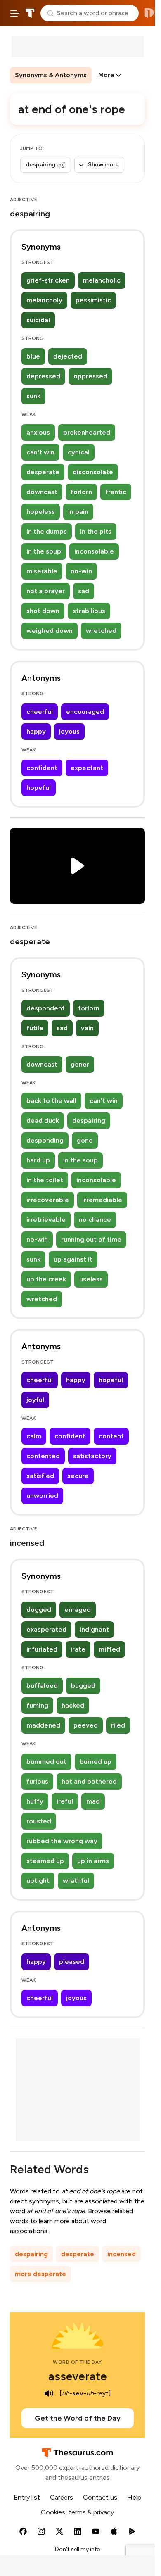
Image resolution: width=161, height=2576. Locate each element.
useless (91, 1279)
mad (93, 1801)
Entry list (27, 2497)
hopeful (39, 788)
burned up (96, 1762)
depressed (43, 376)
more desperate (40, 2274)
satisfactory (92, 1456)
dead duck (43, 1120)
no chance (95, 1220)
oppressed (90, 376)
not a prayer (46, 591)
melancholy (44, 300)
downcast (42, 492)
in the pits (96, 531)
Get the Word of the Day (78, 2418)
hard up (38, 1160)
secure (78, 1476)
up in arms (93, 1861)
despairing (89, 1120)
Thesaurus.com (30, 13)
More (106, 75)
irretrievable (46, 1220)
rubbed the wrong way (62, 1841)
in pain (78, 512)
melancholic (102, 280)
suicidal (38, 320)
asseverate (78, 2376)
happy (36, 731)
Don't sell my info (78, 2549)
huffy (35, 1801)
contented (43, 1456)
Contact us (100, 2497)
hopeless (41, 512)
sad (84, 591)
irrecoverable (48, 1200)
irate (78, 1649)
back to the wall (51, 1101)
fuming (37, 1705)
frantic (116, 492)
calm (34, 1436)
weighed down (50, 631)
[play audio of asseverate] (49, 2393)
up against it (73, 1259)
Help (134, 2497)
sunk (33, 396)
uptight (38, 1881)
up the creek (46, 1279)
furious (37, 1781)
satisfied (40, 1476)
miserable (42, 571)
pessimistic (93, 300)
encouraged (85, 712)
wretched (101, 631)
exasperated (46, 1629)
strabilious (89, 611)
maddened (43, 1725)
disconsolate (93, 472)
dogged (39, 1610)
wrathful (76, 1881)
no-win (81, 571)
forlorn (81, 492)
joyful (35, 1400)
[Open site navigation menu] (15, 13)
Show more (103, 165)
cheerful (40, 712)
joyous (69, 731)
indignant (94, 1629)
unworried (42, 1496)
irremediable (102, 1200)
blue (33, 356)
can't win (40, 452)
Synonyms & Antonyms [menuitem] (51, 75)
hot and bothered (89, 1781)
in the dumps (47, 531)
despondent (46, 1008)
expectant (87, 768)
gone (85, 1140)
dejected (68, 356)
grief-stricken (48, 280)
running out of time (91, 1239)
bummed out (46, 1762)
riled (118, 1725)
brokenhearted (87, 432)
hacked (73, 1705)
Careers (62, 2497)
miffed (109, 1649)
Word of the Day (77, 2362)
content (111, 1436)
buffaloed (42, 1686)
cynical (79, 452)
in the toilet (45, 1180)
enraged (78, 1610)
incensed (122, 2254)
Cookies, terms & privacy (77, 2512)
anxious (38, 432)
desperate (43, 472)
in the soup (44, 551)
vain (87, 1028)
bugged (83, 1686)
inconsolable (94, 551)
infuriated (42, 1649)
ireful (65, 1801)
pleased (72, 1962)
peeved (86, 1725)
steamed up (45, 1861)
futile (35, 1028)
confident (42, 768)
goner (80, 1064)
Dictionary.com (149, 13)
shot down (43, 611)
